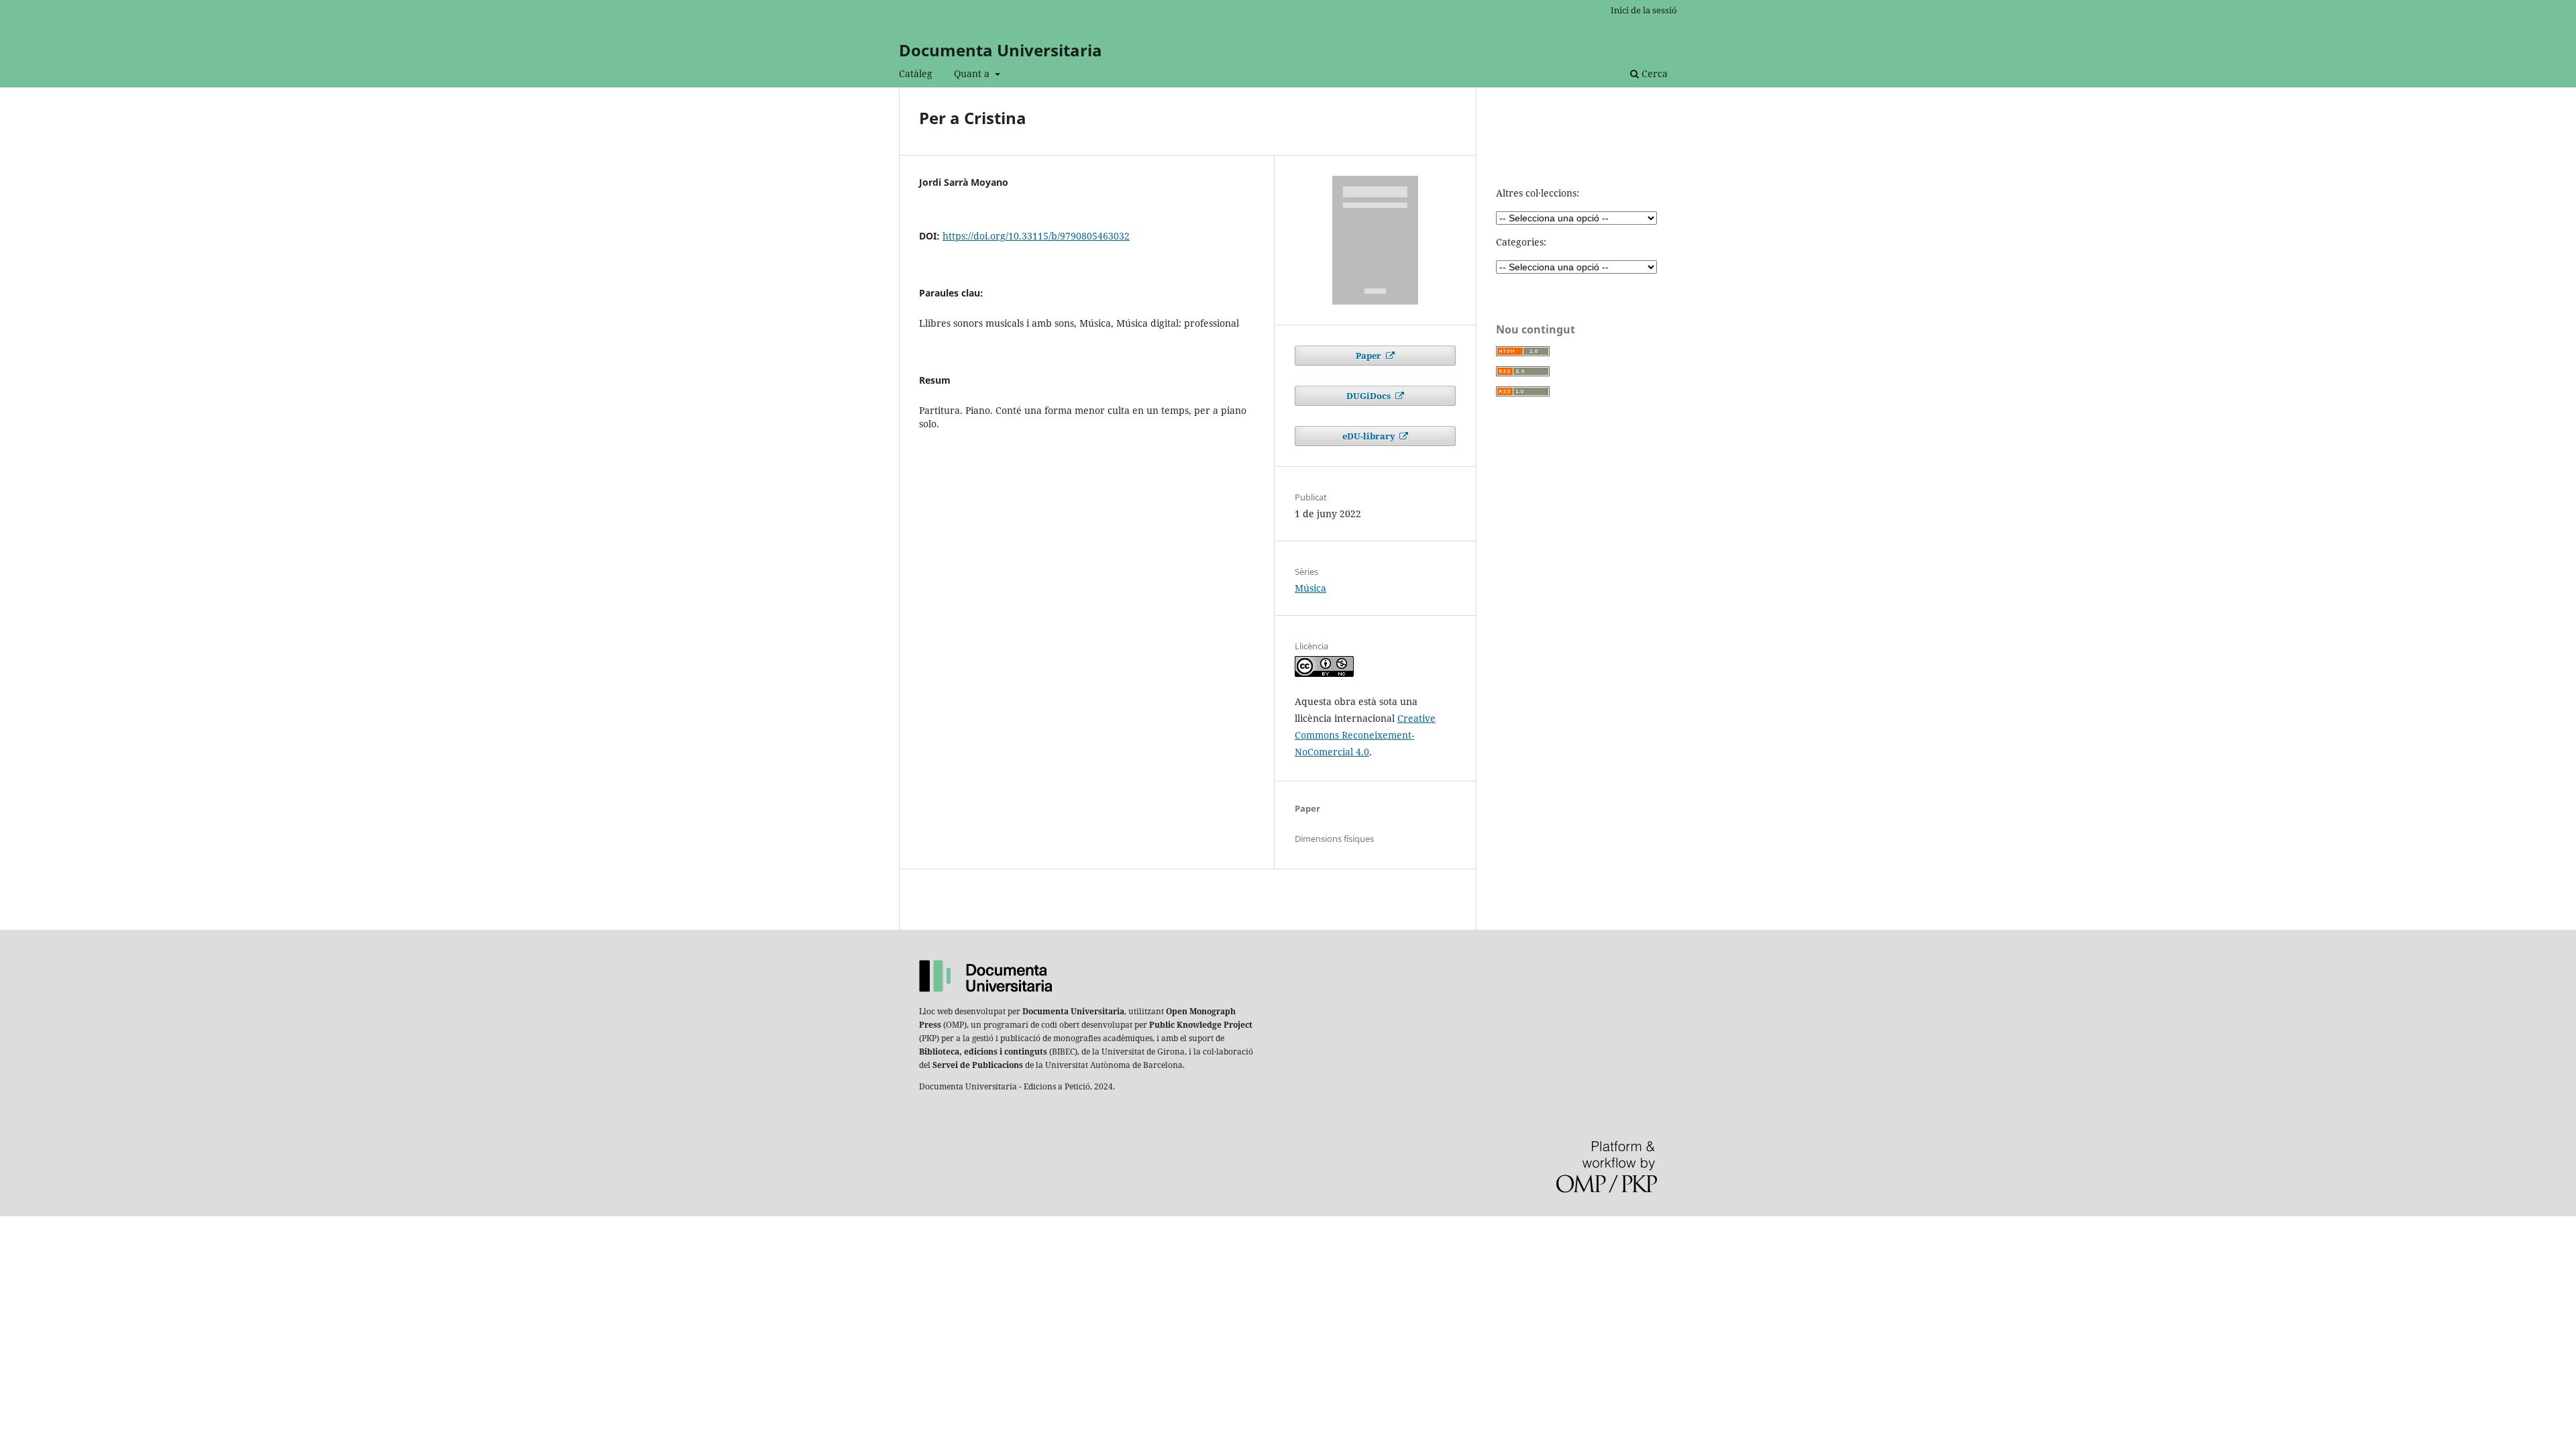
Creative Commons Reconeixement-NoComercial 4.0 (1365, 735)
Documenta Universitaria (1001, 50)
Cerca (1653, 73)
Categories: (1521, 242)
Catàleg (916, 73)
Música (1310, 588)
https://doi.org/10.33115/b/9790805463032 (1036, 236)
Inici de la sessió (1644, 10)
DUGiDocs (1370, 396)
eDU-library (1370, 436)
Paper (1370, 356)
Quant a (973, 73)
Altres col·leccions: (1538, 193)
